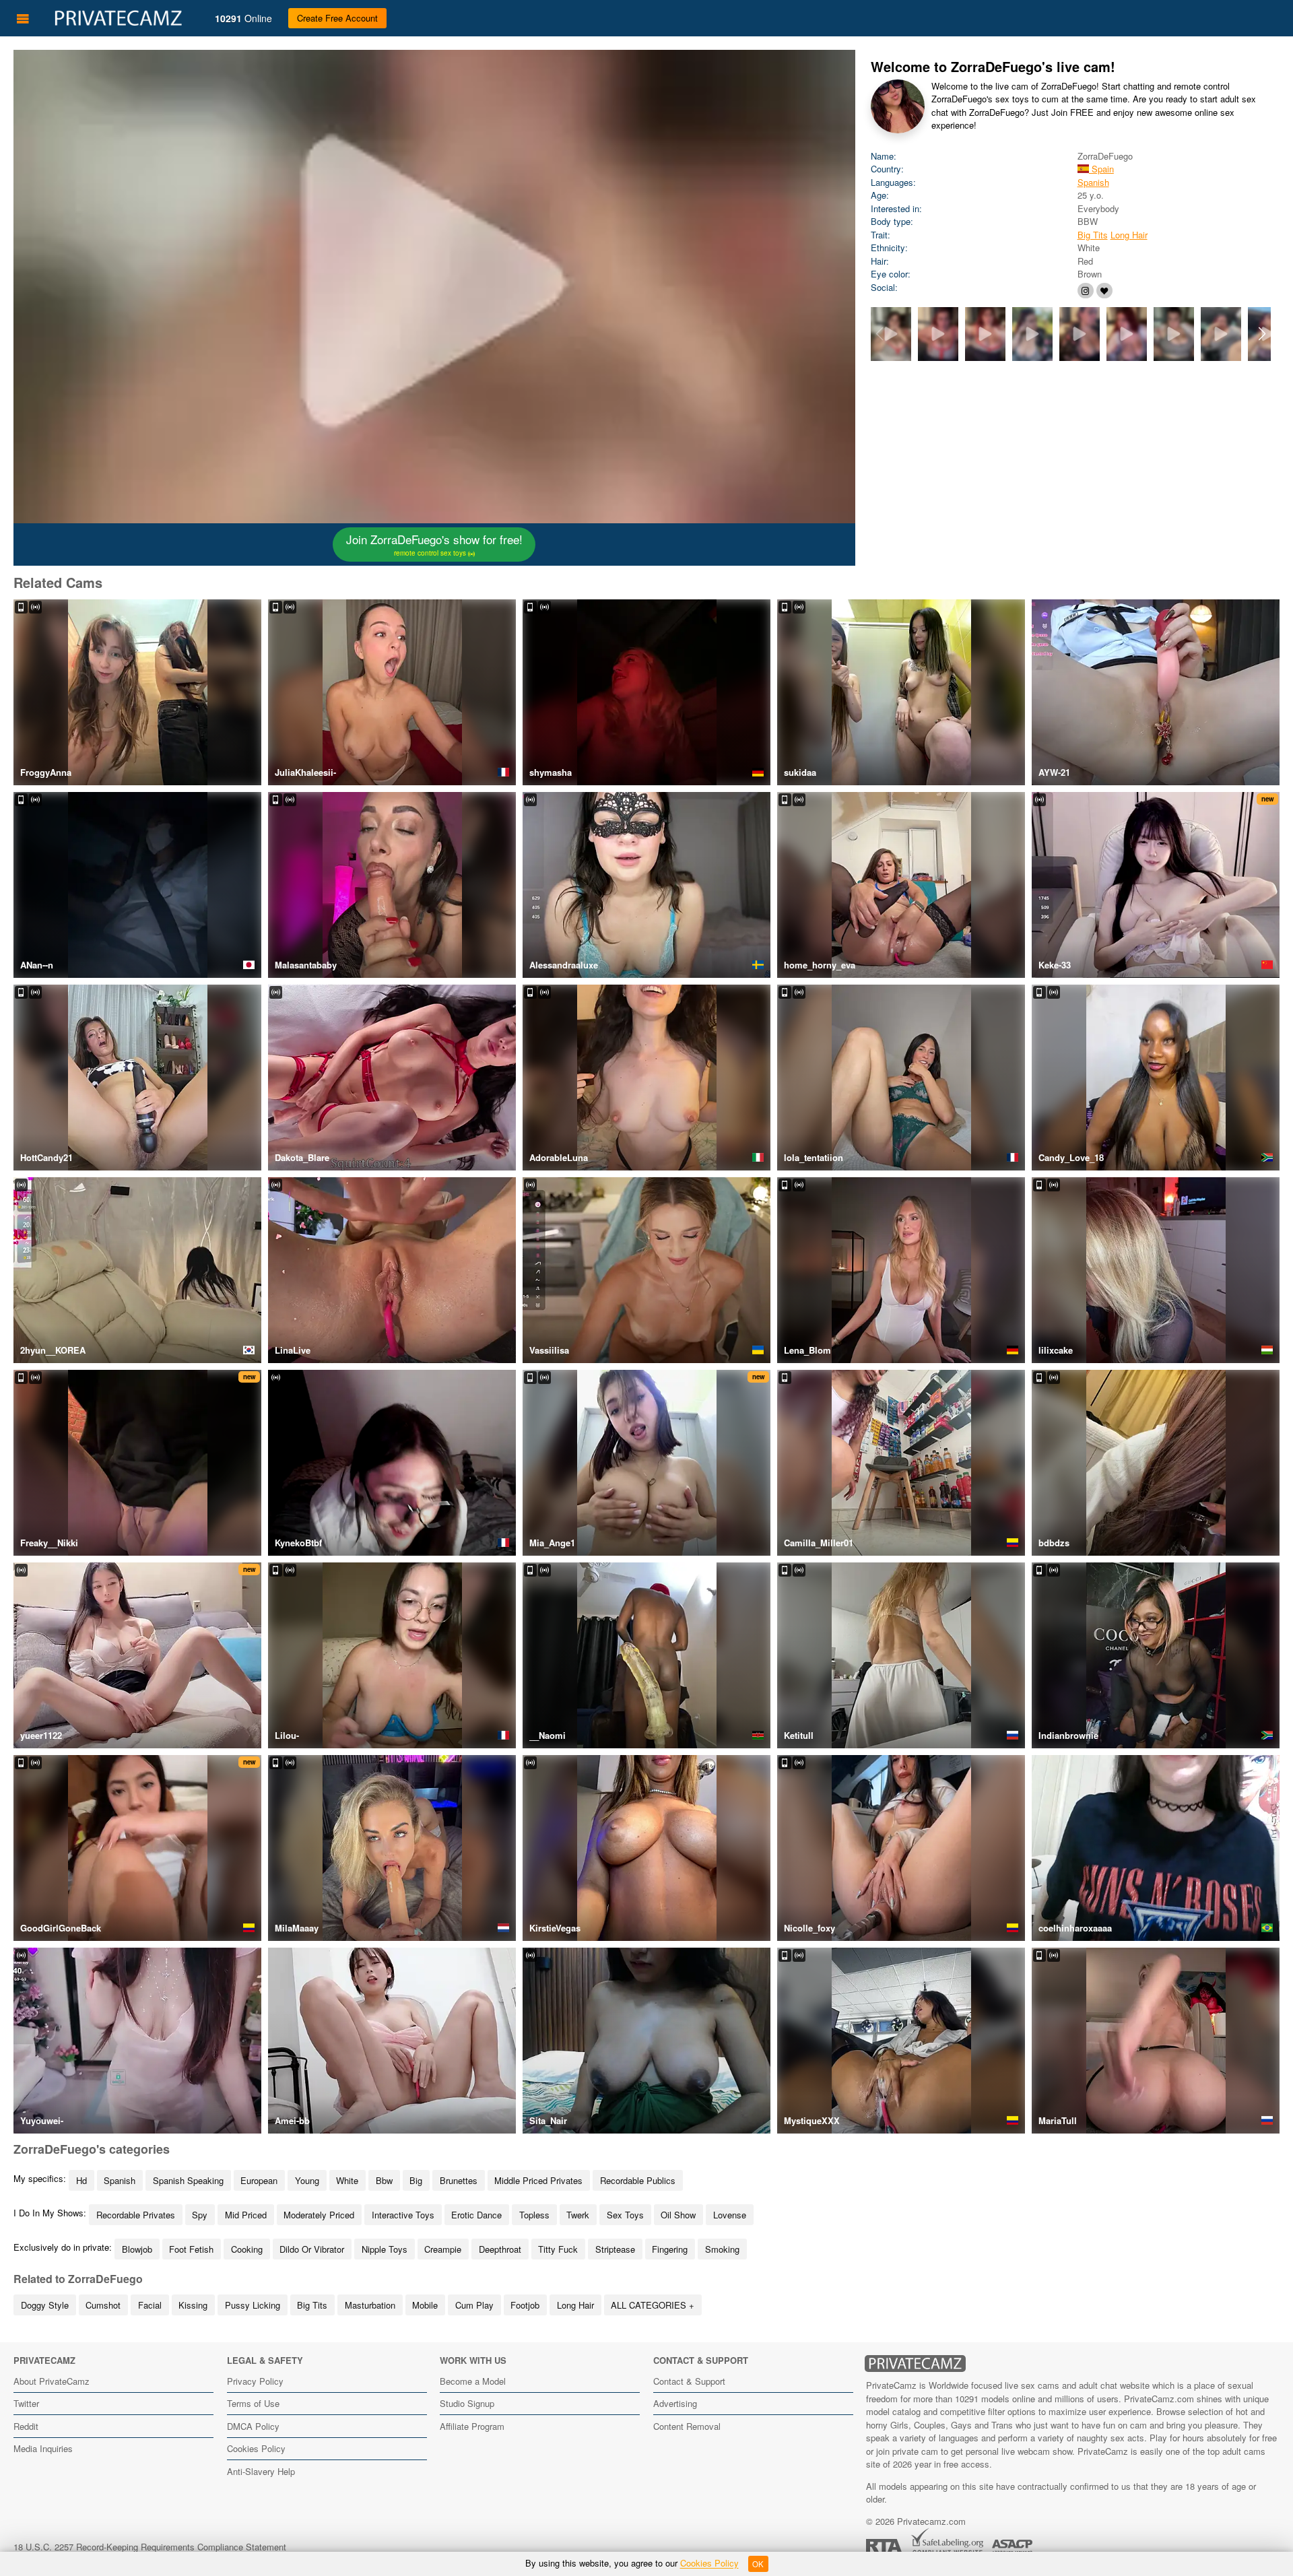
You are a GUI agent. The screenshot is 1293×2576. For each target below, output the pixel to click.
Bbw (384, 2180)
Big (416, 2180)
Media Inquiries (43, 2448)
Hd (81, 2180)
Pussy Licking (253, 2305)
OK (758, 2564)
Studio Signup (467, 2403)
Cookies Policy (256, 2448)
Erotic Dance (476, 2215)
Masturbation (370, 2305)
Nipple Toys (385, 2249)
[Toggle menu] (23, 18)
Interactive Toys (403, 2215)
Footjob (525, 2305)
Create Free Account (337, 18)
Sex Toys (625, 2215)
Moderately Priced (319, 2215)
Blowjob (137, 2249)
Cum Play (474, 2305)
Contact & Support (689, 2381)
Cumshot (103, 2305)
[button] (1262, 334)
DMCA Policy (253, 2426)
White (347, 2180)
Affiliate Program (472, 2426)
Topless (534, 2215)
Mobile (425, 2305)
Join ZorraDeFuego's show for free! (434, 544)
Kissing (193, 2305)
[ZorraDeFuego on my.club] (1104, 291)
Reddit (26, 2426)
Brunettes (459, 2180)
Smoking (722, 2249)
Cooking (247, 2249)
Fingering (670, 2249)
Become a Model (473, 2381)
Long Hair (1129, 235)
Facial (150, 2305)
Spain (1101, 169)
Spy (200, 2215)
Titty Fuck (558, 2249)
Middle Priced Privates (538, 2180)
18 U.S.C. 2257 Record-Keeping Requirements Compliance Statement (150, 2547)
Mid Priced (246, 2215)
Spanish (1093, 182)
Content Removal (687, 2426)
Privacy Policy (255, 2381)
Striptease (615, 2249)
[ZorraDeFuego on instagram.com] (1086, 291)
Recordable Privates (136, 2215)
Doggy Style (45, 2305)
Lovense (730, 2215)
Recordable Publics (638, 2180)
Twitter (26, 2403)
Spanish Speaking (188, 2180)
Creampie (443, 2249)
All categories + (653, 2305)
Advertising (675, 2403)
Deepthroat (500, 2249)
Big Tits (1093, 235)
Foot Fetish (191, 2249)
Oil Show (678, 2215)
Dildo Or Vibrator (312, 2249)
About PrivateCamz (52, 2381)
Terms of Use (253, 2403)
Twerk (578, 2215)
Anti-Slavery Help (261, 2471)
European (259, 2180)
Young (307, 2180)
